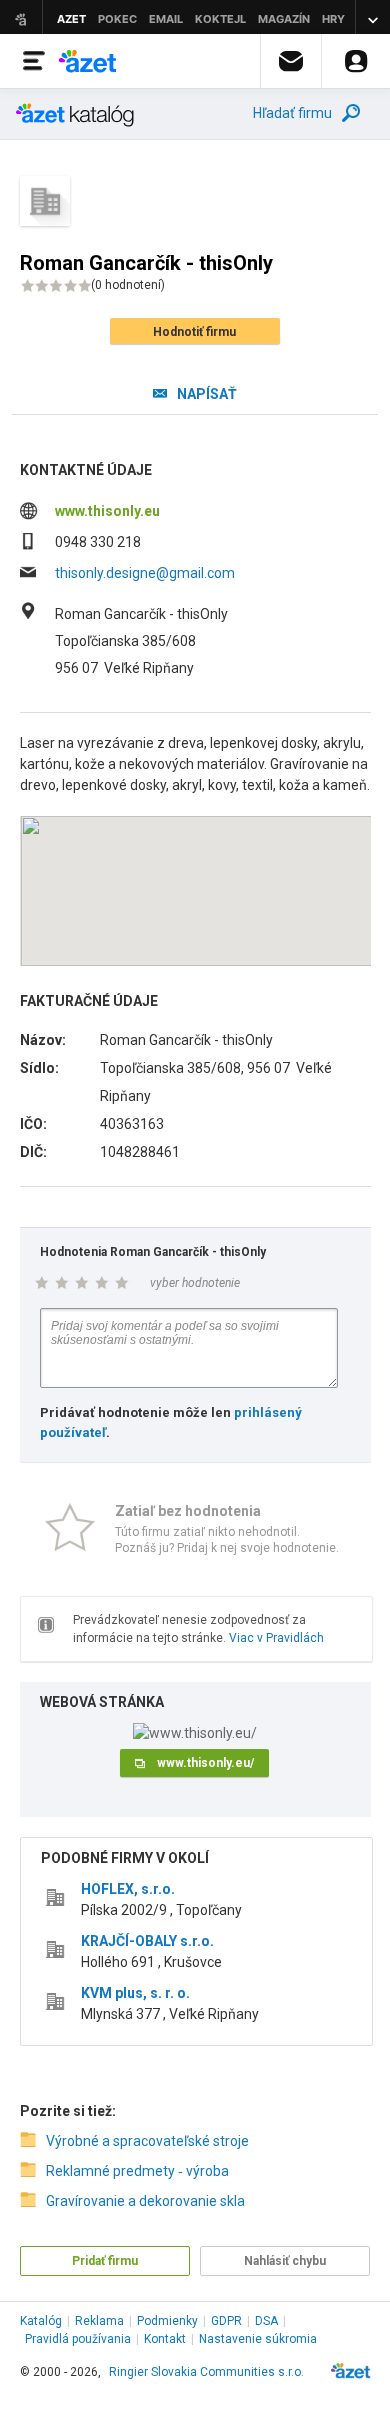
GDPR (226, 2321)
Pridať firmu (105, 2261)
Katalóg (41, 2321)
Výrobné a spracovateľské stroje (147, 2141)
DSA (266, 2321)
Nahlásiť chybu (285, 2261)
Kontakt (165, 2339)
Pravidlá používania (78, 2339)
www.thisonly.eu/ (205, 1763)
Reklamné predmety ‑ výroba (137, 2171)
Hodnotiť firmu (194, 332)
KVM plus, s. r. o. (135, 1993)
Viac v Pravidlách (276, 1638)
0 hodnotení (128, 285)
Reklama (99, 2321)
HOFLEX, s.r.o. (128, 1889)
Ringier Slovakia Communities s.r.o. (206, 2372)
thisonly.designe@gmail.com (145, 573)
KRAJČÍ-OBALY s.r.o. (147, 1941)
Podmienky (167, 2321)
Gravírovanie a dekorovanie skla (145, 2201)
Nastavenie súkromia (258, 2339)
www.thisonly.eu (107, 511)
